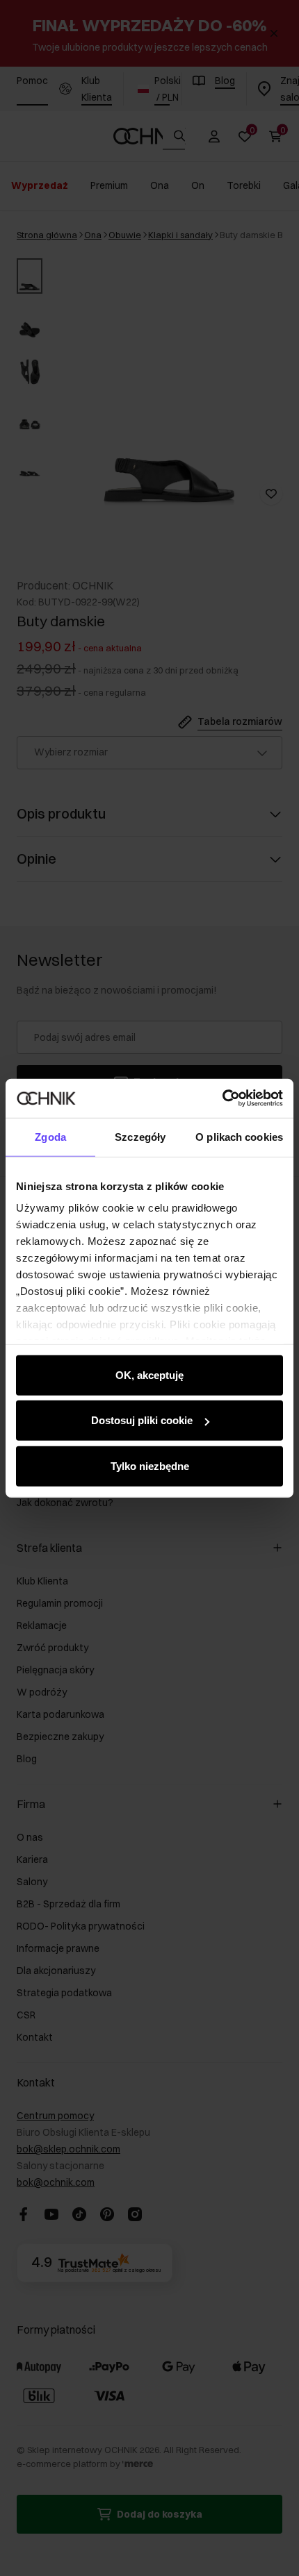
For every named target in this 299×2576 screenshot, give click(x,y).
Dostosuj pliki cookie (142, 1420)
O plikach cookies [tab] (239, 1136)
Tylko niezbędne (150, 1465)
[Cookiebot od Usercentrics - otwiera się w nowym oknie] (222, 1098)
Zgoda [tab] (50, 1136)
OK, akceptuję (149, 1374)
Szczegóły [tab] (140, 1136)
